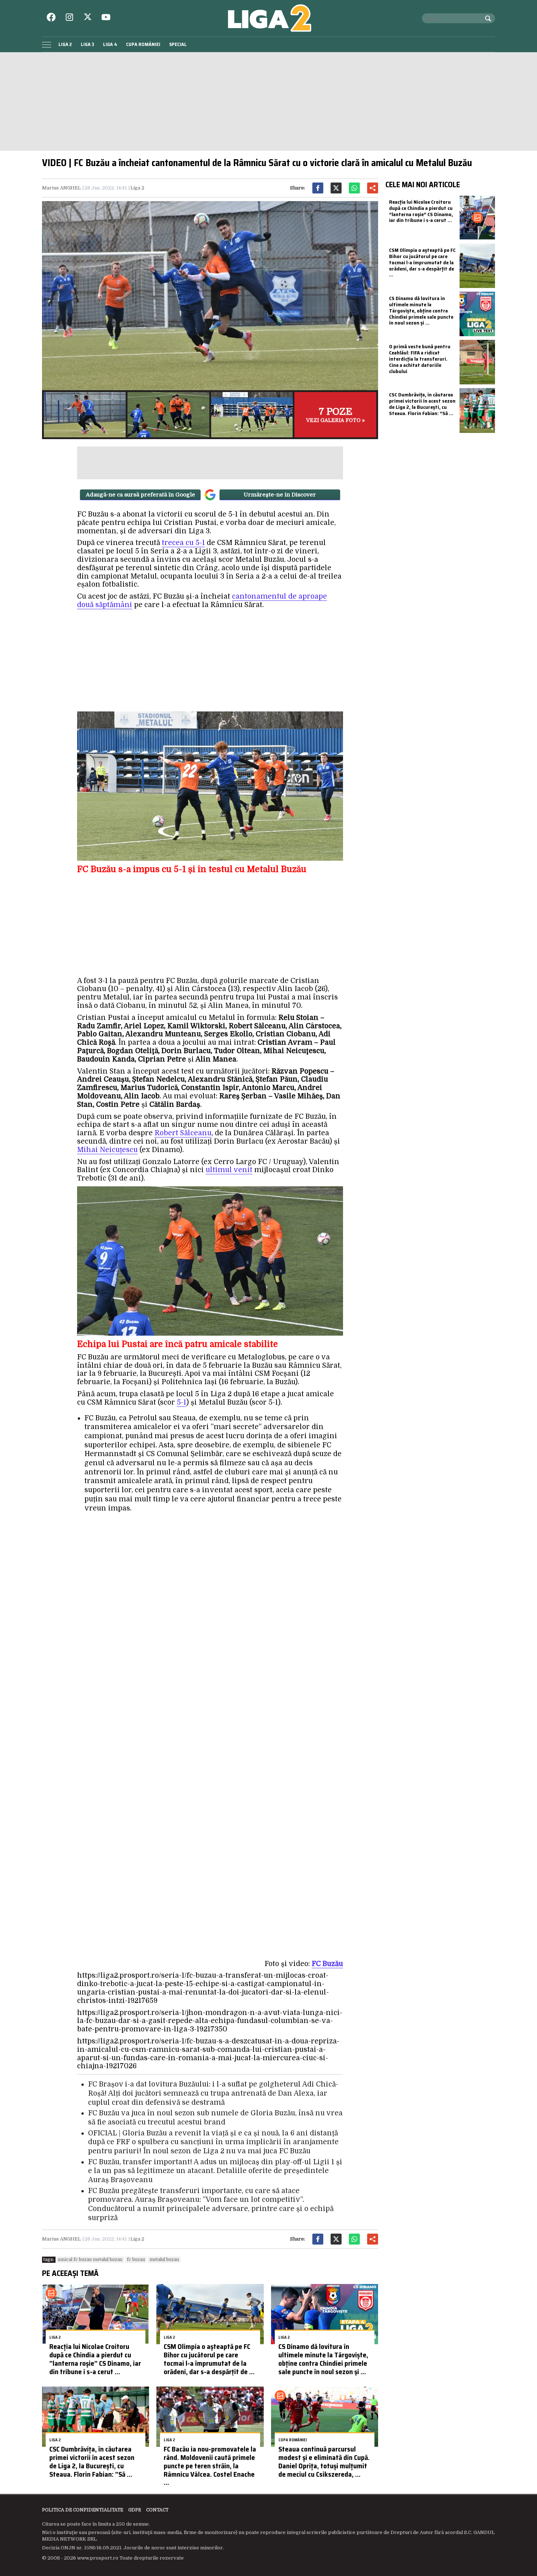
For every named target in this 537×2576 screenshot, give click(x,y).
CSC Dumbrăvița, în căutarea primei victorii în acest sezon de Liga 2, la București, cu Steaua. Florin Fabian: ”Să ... (92, 2461)
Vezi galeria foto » (336, 415)
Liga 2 (65, 44)
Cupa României (143, 44)
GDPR (135, 2510)
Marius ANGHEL (61, 188)
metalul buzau (164, 2260)
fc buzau (136, 2260)
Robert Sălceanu (183, 1133)
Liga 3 (87, 44)
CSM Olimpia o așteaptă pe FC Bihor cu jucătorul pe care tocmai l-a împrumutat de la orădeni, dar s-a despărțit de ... (209, 2359)
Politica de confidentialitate (83, 2510)
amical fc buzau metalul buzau (90, 2260)
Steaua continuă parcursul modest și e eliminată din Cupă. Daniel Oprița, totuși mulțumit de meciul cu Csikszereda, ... (324, 2461)
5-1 (182, 1402)
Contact (157, 2510)
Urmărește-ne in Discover (280, 495)
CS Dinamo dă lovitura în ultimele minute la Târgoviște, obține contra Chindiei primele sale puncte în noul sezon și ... (323, 2359)
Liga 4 (110, 44)
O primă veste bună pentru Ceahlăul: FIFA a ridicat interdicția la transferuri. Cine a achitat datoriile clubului (420, 359)
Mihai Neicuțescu (107, 1150)
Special (178, 44)
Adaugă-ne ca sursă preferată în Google (140, 495)
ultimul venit (229, 1170)
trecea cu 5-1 (183, 543)
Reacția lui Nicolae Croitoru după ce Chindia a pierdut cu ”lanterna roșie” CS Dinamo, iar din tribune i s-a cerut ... (95, 2359)
